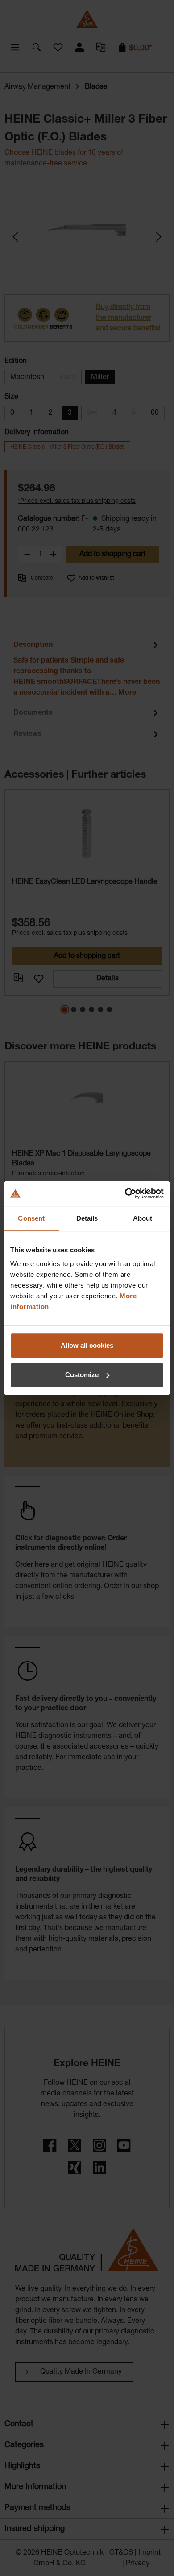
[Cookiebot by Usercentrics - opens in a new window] (125, 1193)
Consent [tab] (31, 1218)
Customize (82, 1375)
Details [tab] (87, 1218)
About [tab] (143, 1218)
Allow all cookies (87, 1345)
